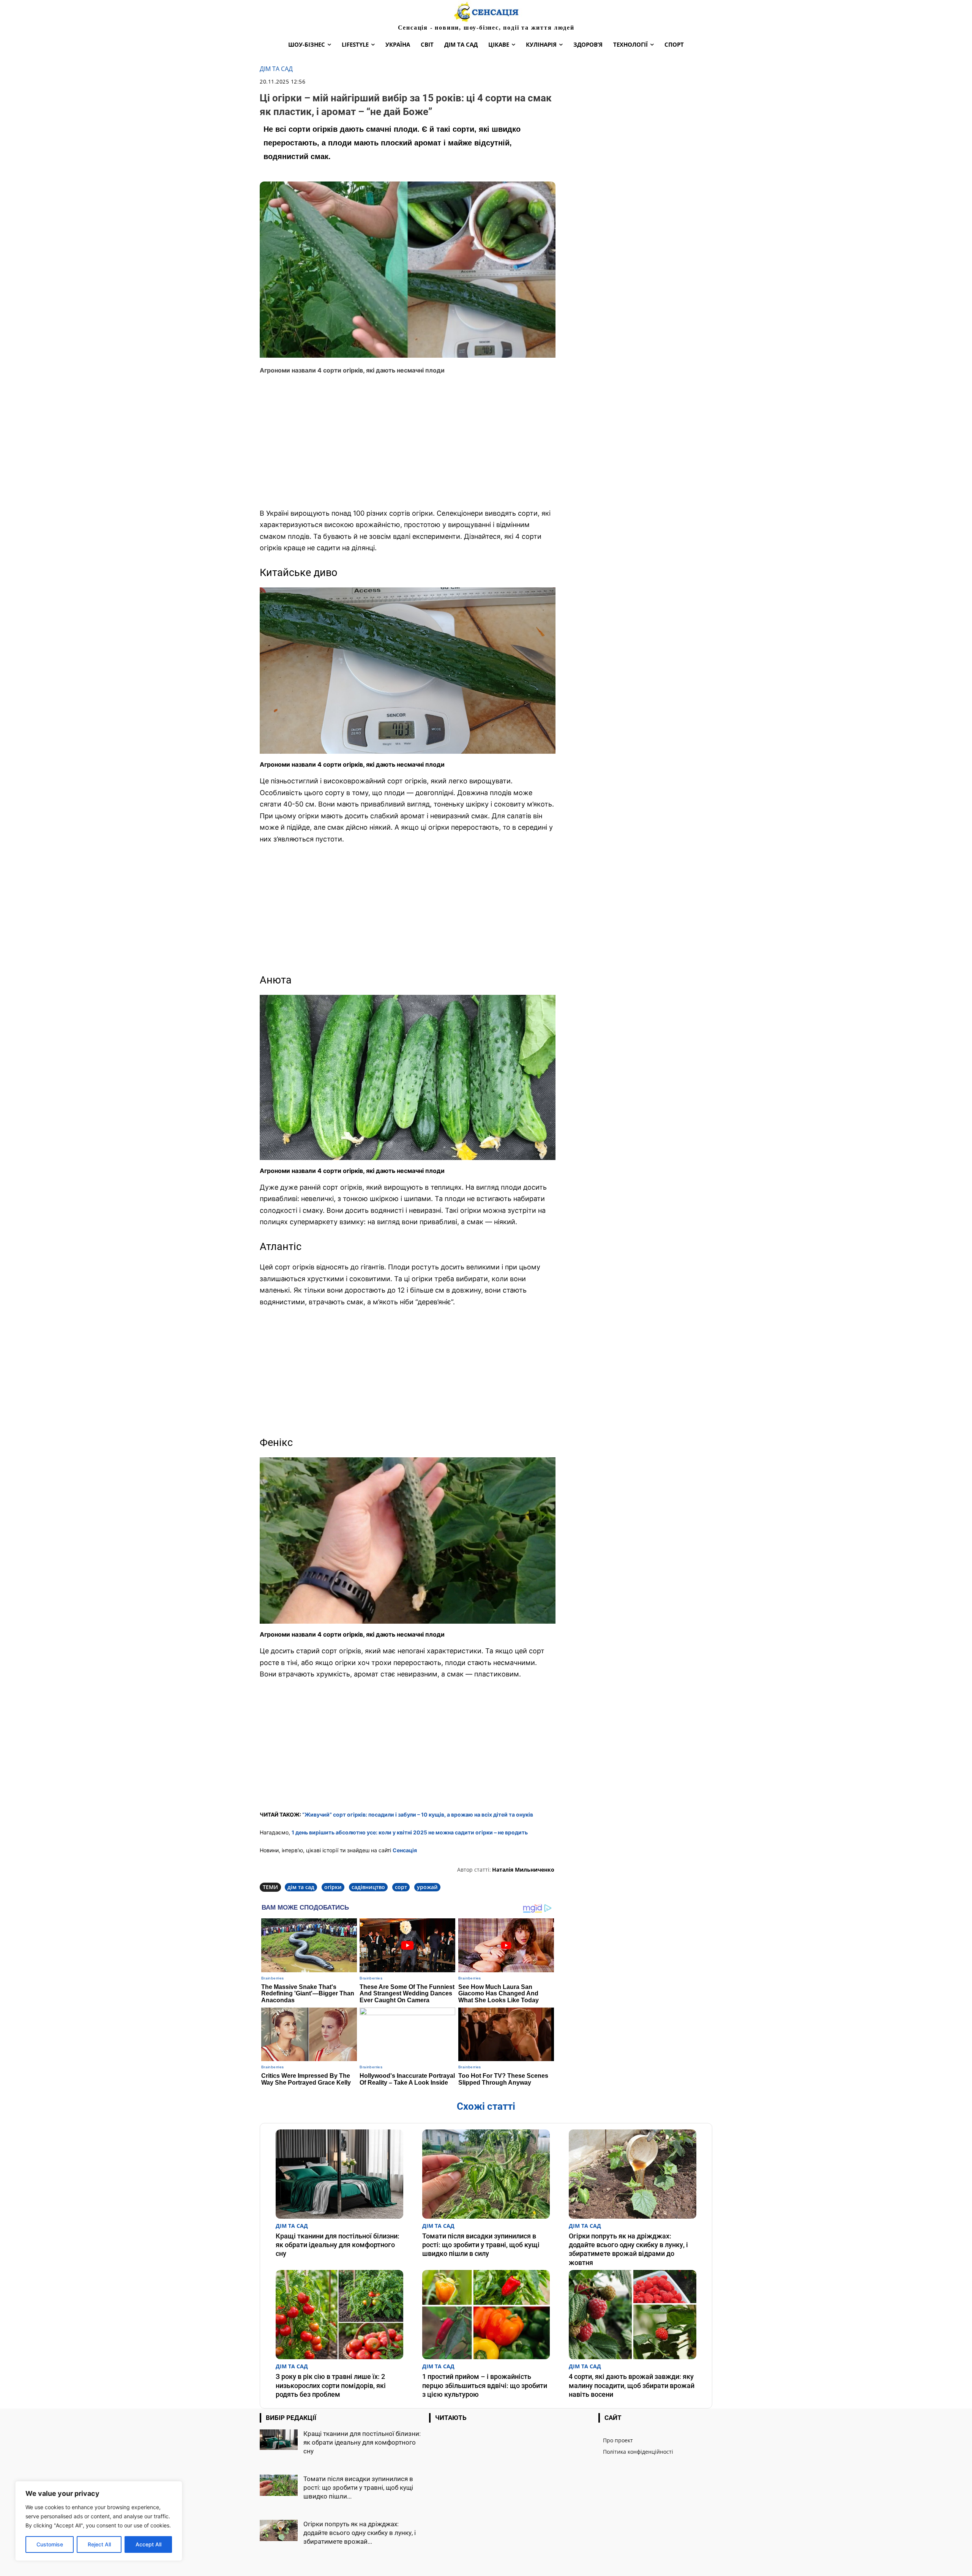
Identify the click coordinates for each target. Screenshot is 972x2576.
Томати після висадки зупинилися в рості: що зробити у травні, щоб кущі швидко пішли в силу (481, 2245)
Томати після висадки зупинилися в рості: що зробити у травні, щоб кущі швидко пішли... (358, 2488)
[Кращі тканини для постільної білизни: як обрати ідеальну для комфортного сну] (339, 2174)
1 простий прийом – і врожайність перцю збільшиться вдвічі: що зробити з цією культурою (485, 2385)
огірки (333, 1887)
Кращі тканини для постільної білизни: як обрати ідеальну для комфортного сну (338, 2245)
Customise (50, 2544)
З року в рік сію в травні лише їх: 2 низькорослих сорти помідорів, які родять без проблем (331, 2385)
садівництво (368, 1887)
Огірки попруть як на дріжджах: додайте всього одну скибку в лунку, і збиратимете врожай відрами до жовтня (628, 2249)
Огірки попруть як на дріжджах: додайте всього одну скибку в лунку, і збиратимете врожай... (360, 2533)
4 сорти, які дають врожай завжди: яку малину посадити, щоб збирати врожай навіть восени (632, 2385)
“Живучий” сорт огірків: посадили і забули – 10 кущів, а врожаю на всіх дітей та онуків (418, 1814)
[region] (99, 2521)
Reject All (99, 2544)
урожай (427, 1887)
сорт (401, 1887)
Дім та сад (276, 69)
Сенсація (405, 1850)
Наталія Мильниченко (523, 1870)
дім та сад (301, 1887)
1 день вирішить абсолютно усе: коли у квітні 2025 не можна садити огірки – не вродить (410, 1832)
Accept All (148, 2544)
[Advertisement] (408, 447)
